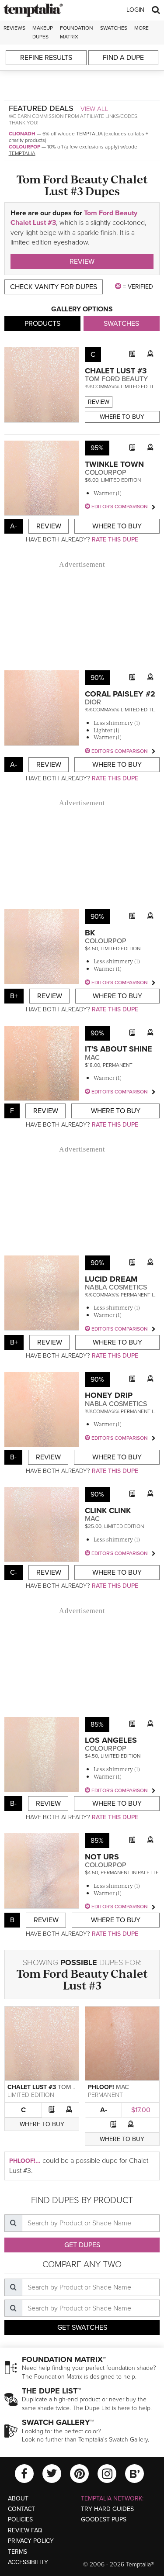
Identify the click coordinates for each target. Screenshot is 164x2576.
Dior (93, 702)
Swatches (114, 28)
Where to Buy (122, 417)
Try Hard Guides (107, 2509)
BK (90, 933)
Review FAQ (25, 2530)
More (141, 28)
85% (97, 1724)
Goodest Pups (104, 2519)
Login (135, 10)
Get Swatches (82, 2328)
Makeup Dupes (43, 32)
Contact (21, 2509)
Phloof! (101, 2087)
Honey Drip (109, 1395)
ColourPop (24, 147)
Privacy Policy (31, 2541)
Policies (20, 2519)
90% (97, 678)
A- (104, 2110)
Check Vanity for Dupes (54, 287)
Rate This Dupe (115, 540)
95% (97, 448)
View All (94, 109)
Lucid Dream (111, 1279)
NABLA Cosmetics (116, 1287)
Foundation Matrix (77, 32)
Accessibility (28, 2562)
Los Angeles (111, 1740)
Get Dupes (82, 2245)
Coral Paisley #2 (120, 694)
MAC (92, 1058)
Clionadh (22, 134)
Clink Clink (108, 1510)
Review (82, 262)
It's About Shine (119, 1049)
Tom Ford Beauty (116, 379)
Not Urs (102, 1857)
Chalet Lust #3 (116, 371)
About (18, 2498)
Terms (17, 2552)
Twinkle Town (114, 464)
